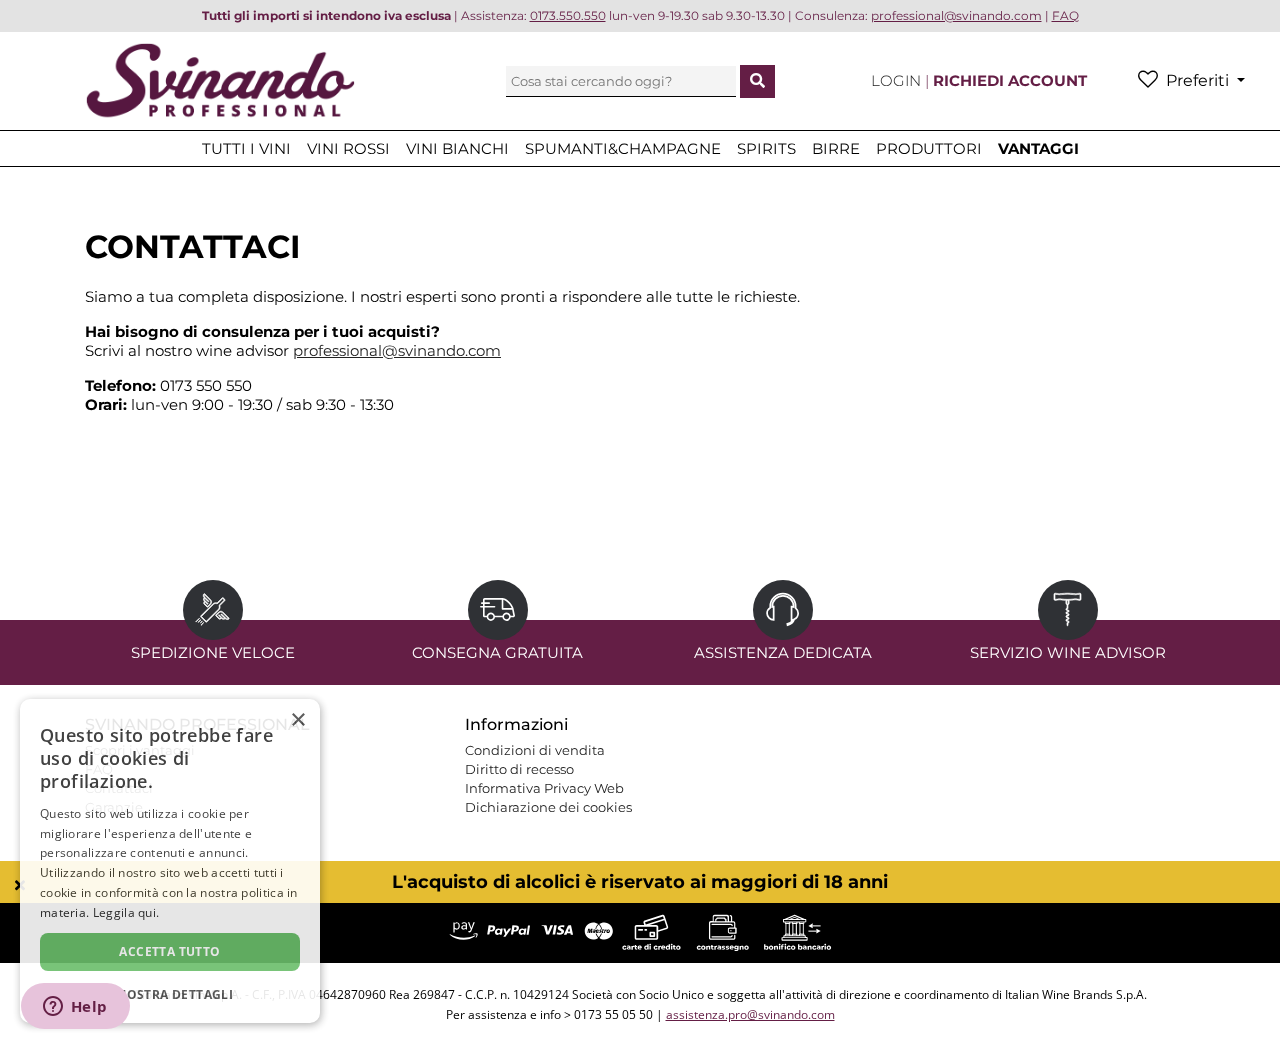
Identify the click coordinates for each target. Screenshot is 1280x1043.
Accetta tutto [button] (169, 951)
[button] (170, 993)
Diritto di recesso (519, 769)
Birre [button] (836, 148)
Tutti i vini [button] (246, 148)
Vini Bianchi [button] (457, 148)
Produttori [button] (929, 148)
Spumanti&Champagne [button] (623, 148)
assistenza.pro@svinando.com (750, 1014)
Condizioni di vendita (535, 750)
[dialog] (170, 861)
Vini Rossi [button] (348, 148)
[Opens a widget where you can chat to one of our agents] (75, 1008)
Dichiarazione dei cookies (548, 807)
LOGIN (898, 80)
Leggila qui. (126, 912)
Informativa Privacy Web (544, 788)
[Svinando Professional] (220, 79)
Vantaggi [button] (1038, 148)
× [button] (297, 720)
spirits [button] (766, 148)
